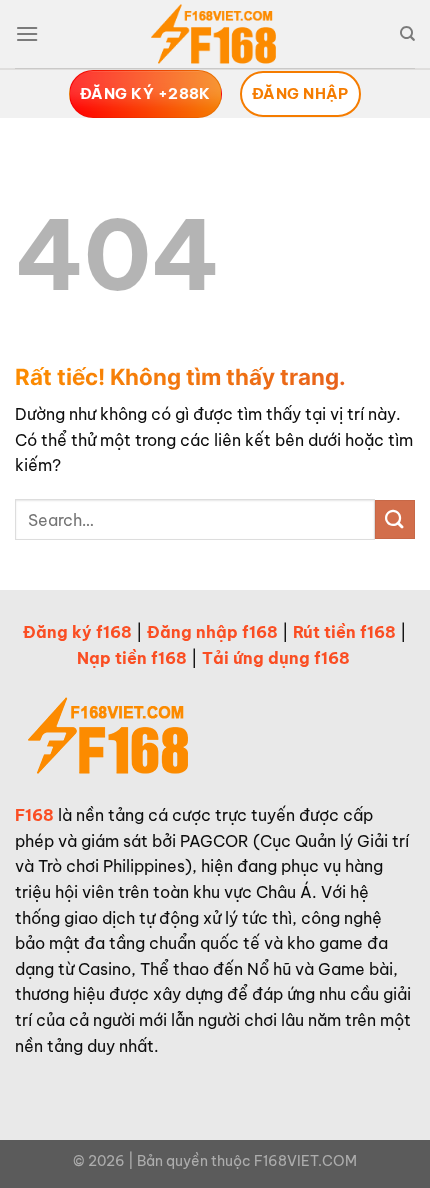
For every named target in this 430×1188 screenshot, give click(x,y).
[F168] (215, 35)
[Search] (407, 34)
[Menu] (27, 33)
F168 (34, 815)
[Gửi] (395, 519)
